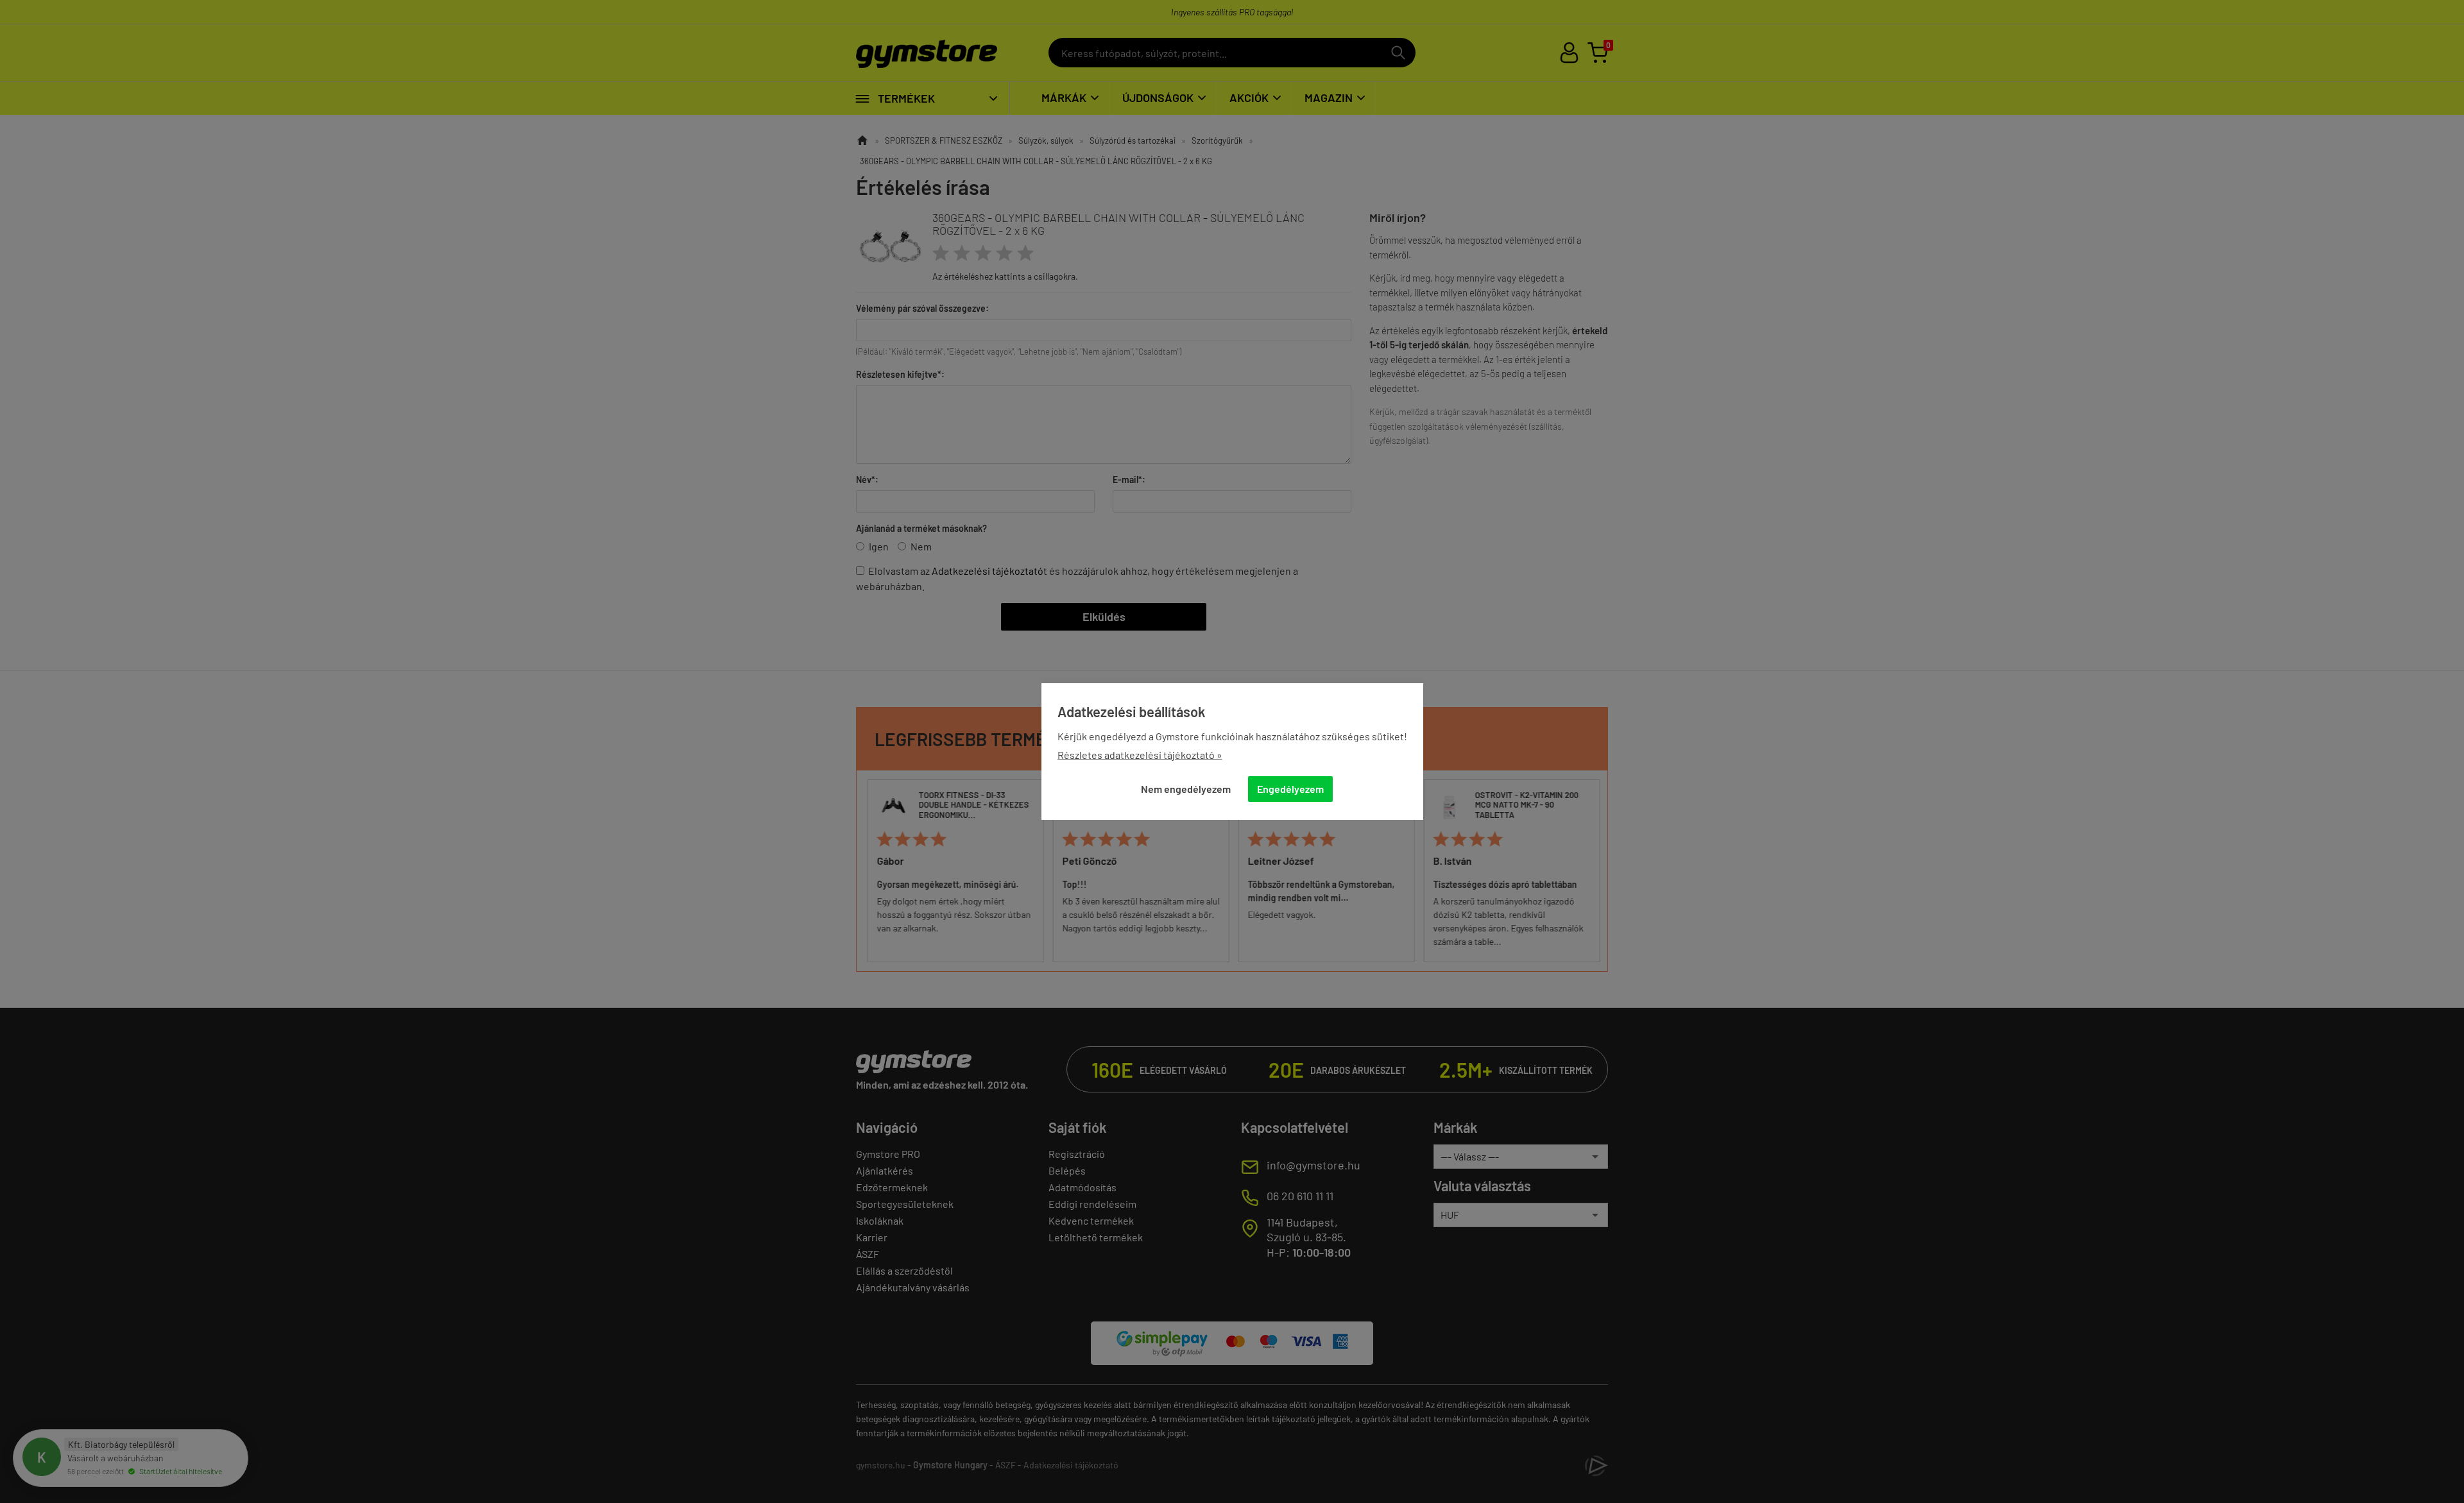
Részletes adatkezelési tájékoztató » (1140, 755)
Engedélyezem (1290, 789)
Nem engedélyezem (1186, 789)
